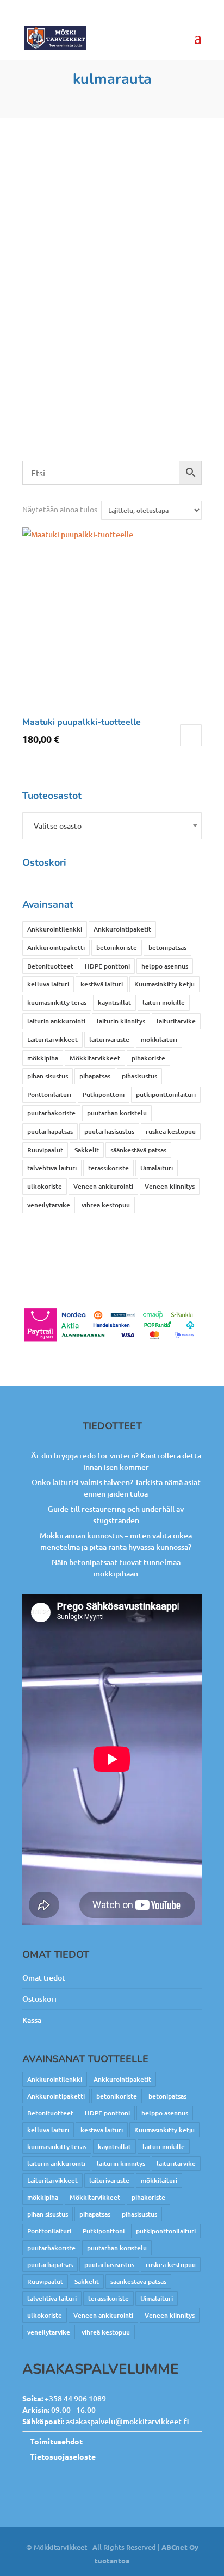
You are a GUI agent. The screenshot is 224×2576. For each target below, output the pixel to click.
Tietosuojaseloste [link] (63, 2456)
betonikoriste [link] (117, 948)
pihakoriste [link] (148, 1058)
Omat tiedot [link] (44, 1978)
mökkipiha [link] (43, 1058)
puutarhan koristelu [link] (117, 1113)
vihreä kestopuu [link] (106, 1205)
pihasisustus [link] (139, 1076)
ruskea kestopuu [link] (171, 1131)
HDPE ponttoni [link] (107, 966)
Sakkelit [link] (87, 1150)
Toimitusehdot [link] (56, 2441)
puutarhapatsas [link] (50, 1131)
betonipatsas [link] (167, 948)
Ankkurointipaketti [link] (56, 948)
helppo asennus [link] (165, 966)
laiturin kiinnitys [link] (121, 1021)
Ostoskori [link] (39, 1999)
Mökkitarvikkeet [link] (95, 1058)
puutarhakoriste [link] (51, 1113)
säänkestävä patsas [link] (138, 1150)
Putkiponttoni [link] (104, 1094)
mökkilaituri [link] (159, 1039)
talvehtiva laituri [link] (52, 1168)
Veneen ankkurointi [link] (103, 1186)
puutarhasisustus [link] (109, 1131)
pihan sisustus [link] (48, 1076)
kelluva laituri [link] (48, 984)
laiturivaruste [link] (109, 1039)
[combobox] (112, 826)
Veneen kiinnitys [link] (170, 1186)
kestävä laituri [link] (102, 984)
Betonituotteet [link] (50, 966)
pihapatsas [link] (95, 1076)
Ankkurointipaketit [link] (122, 929)
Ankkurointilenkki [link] (55, 929)
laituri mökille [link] (164, 1003)
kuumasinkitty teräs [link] (57, 1003)
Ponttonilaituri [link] (49, 1094)
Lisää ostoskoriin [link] (191, 735)
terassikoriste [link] (108, 1168)
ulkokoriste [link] (45, 1186)
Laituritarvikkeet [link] (52, 1039)
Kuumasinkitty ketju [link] (164, 984)
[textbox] (112, 826)
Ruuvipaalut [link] (45, 1150)
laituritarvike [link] (176, 1021)
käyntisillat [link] (114, 1003)
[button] (198, 45)
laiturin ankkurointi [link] (56, 1021)
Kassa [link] (32, 2020)
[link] (55, 38)
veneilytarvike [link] (49, 1205)
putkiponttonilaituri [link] (166, 1094)
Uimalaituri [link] (157, 1168)
